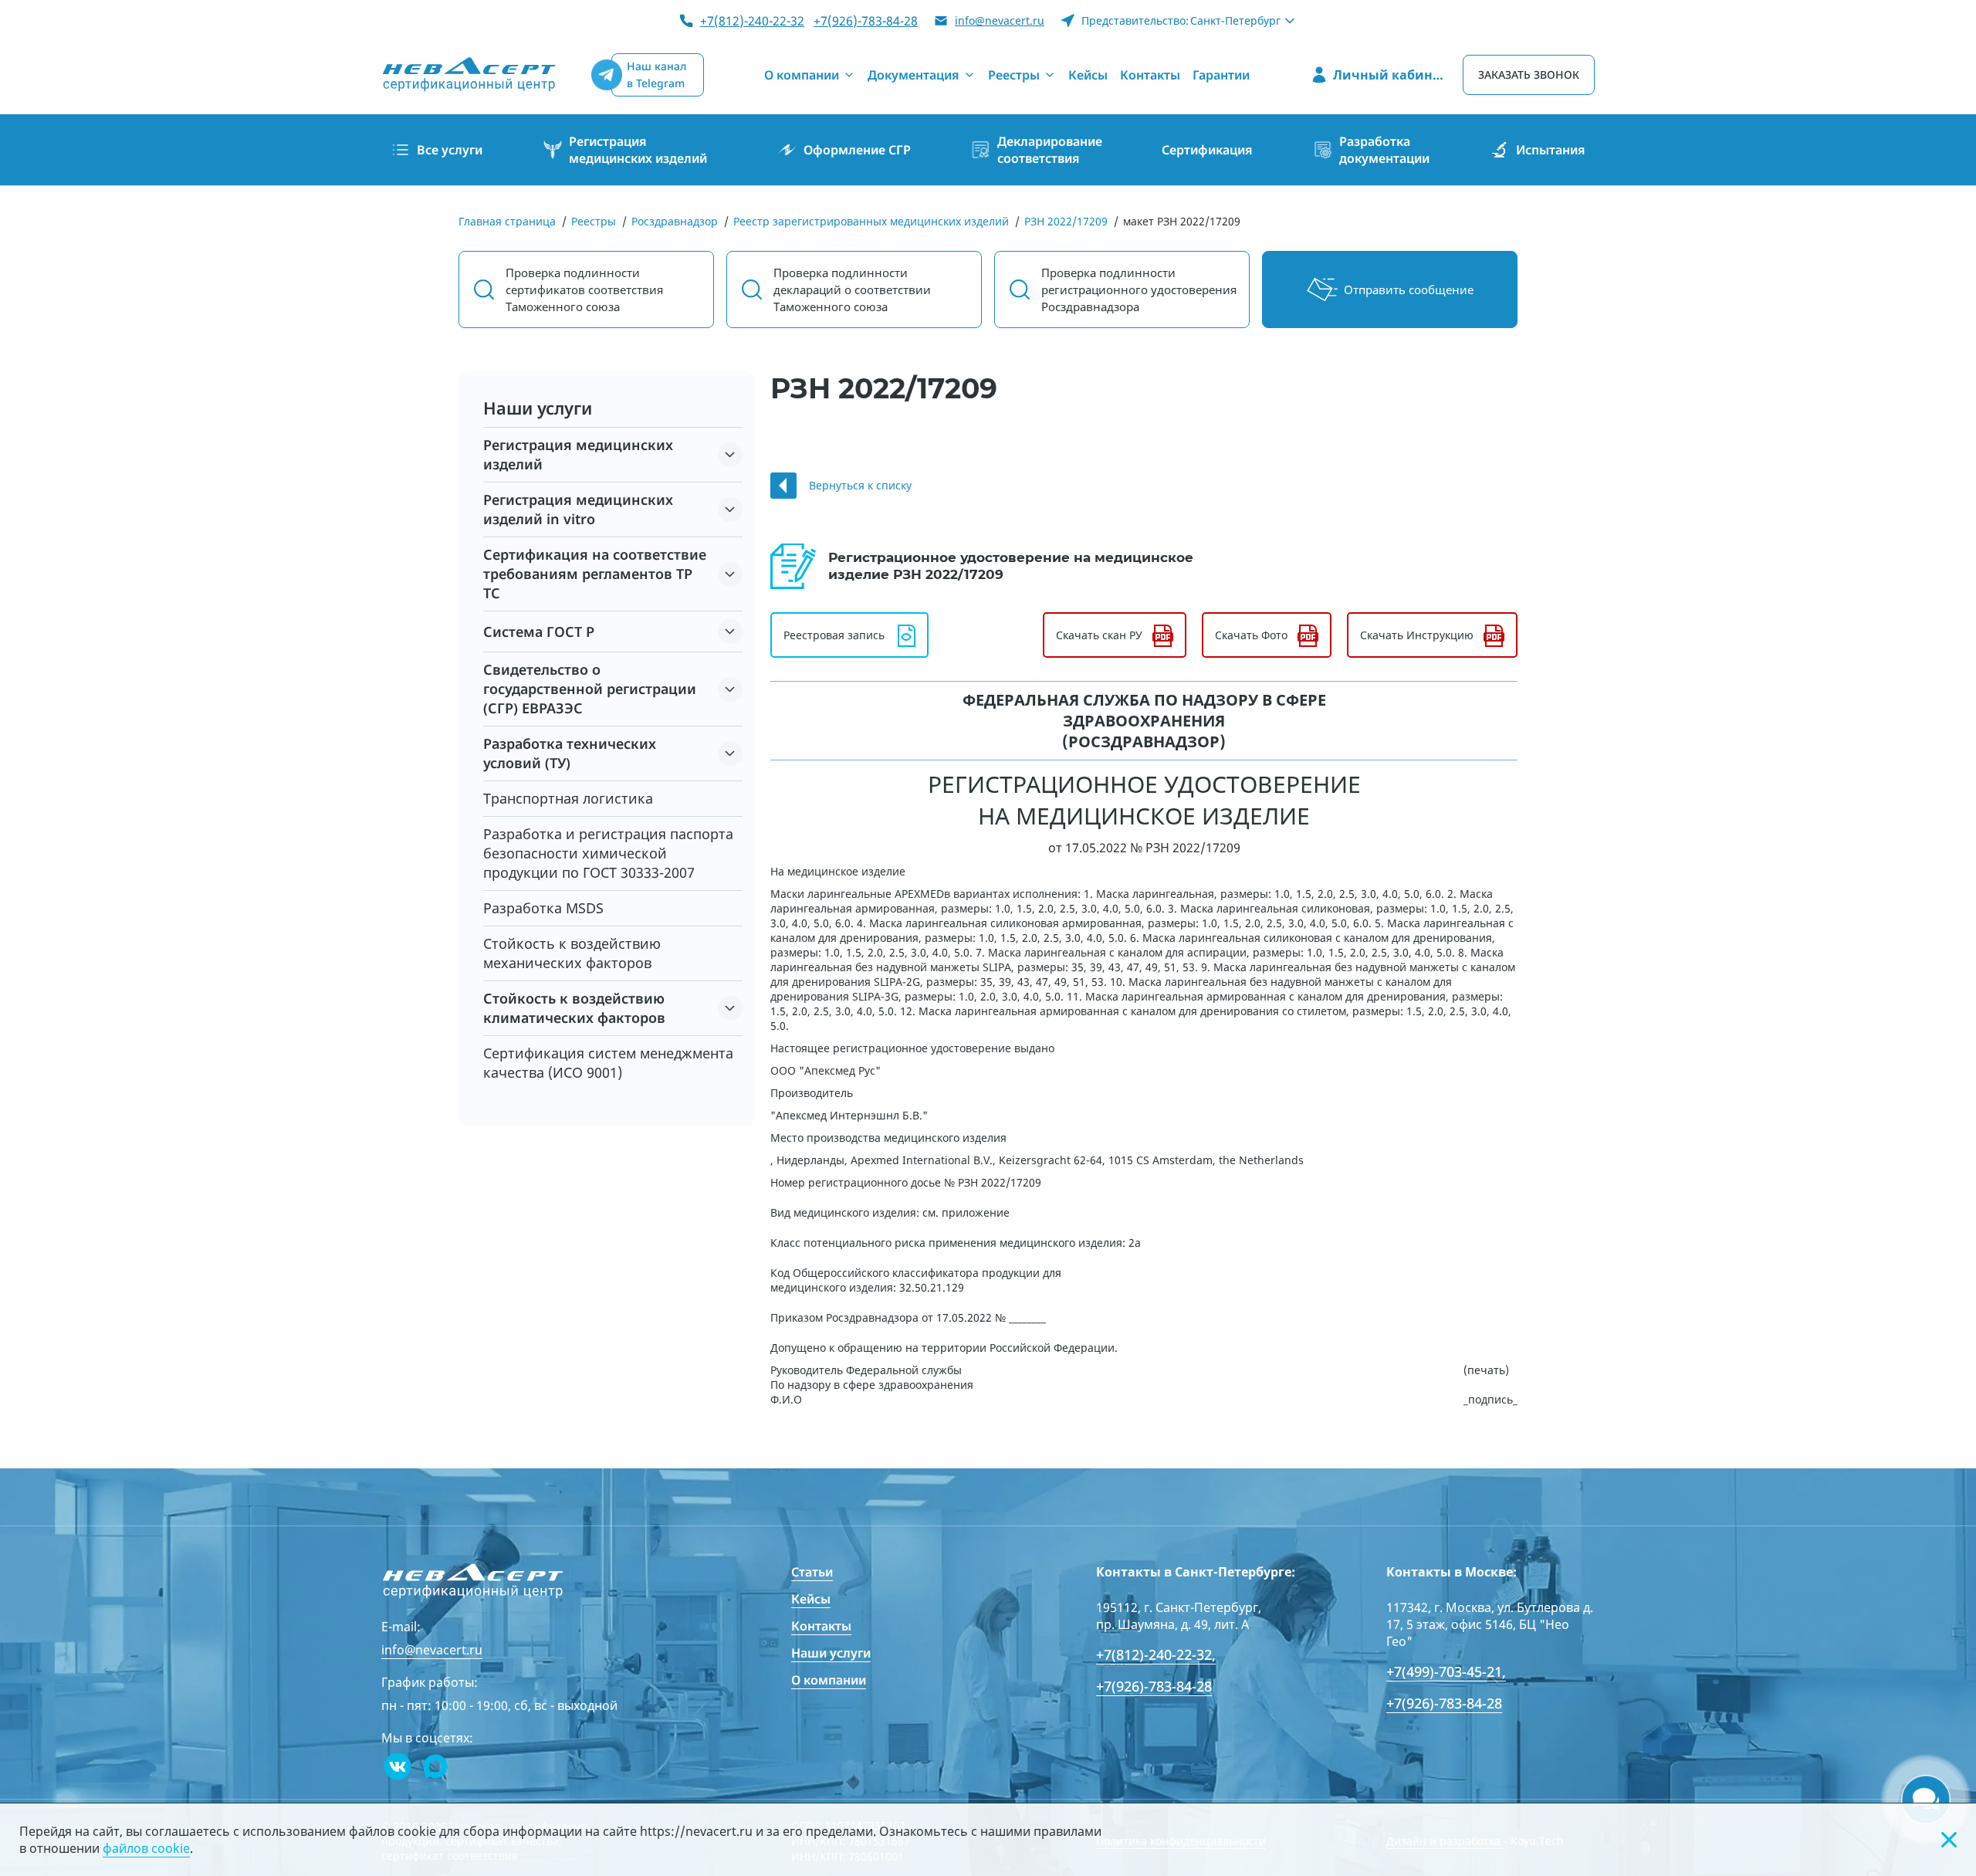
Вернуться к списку (860, 485)
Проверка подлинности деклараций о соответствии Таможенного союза (852, 290)
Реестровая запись (834, 635)
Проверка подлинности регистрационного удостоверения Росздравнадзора (1139, 290)
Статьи (812, 1572)
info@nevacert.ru (1000, 20)
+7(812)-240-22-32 (752, 21)
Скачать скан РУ (1099, 635)
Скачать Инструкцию (1417, 635)
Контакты (821, 1626)
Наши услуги (831, 1653)
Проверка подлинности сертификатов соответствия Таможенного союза (584, 290)
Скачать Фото (1251, 635)
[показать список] (730, 455)
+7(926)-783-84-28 (866, 21)
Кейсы (811, 1599)
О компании (829, 1680)
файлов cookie (146, 1848)
